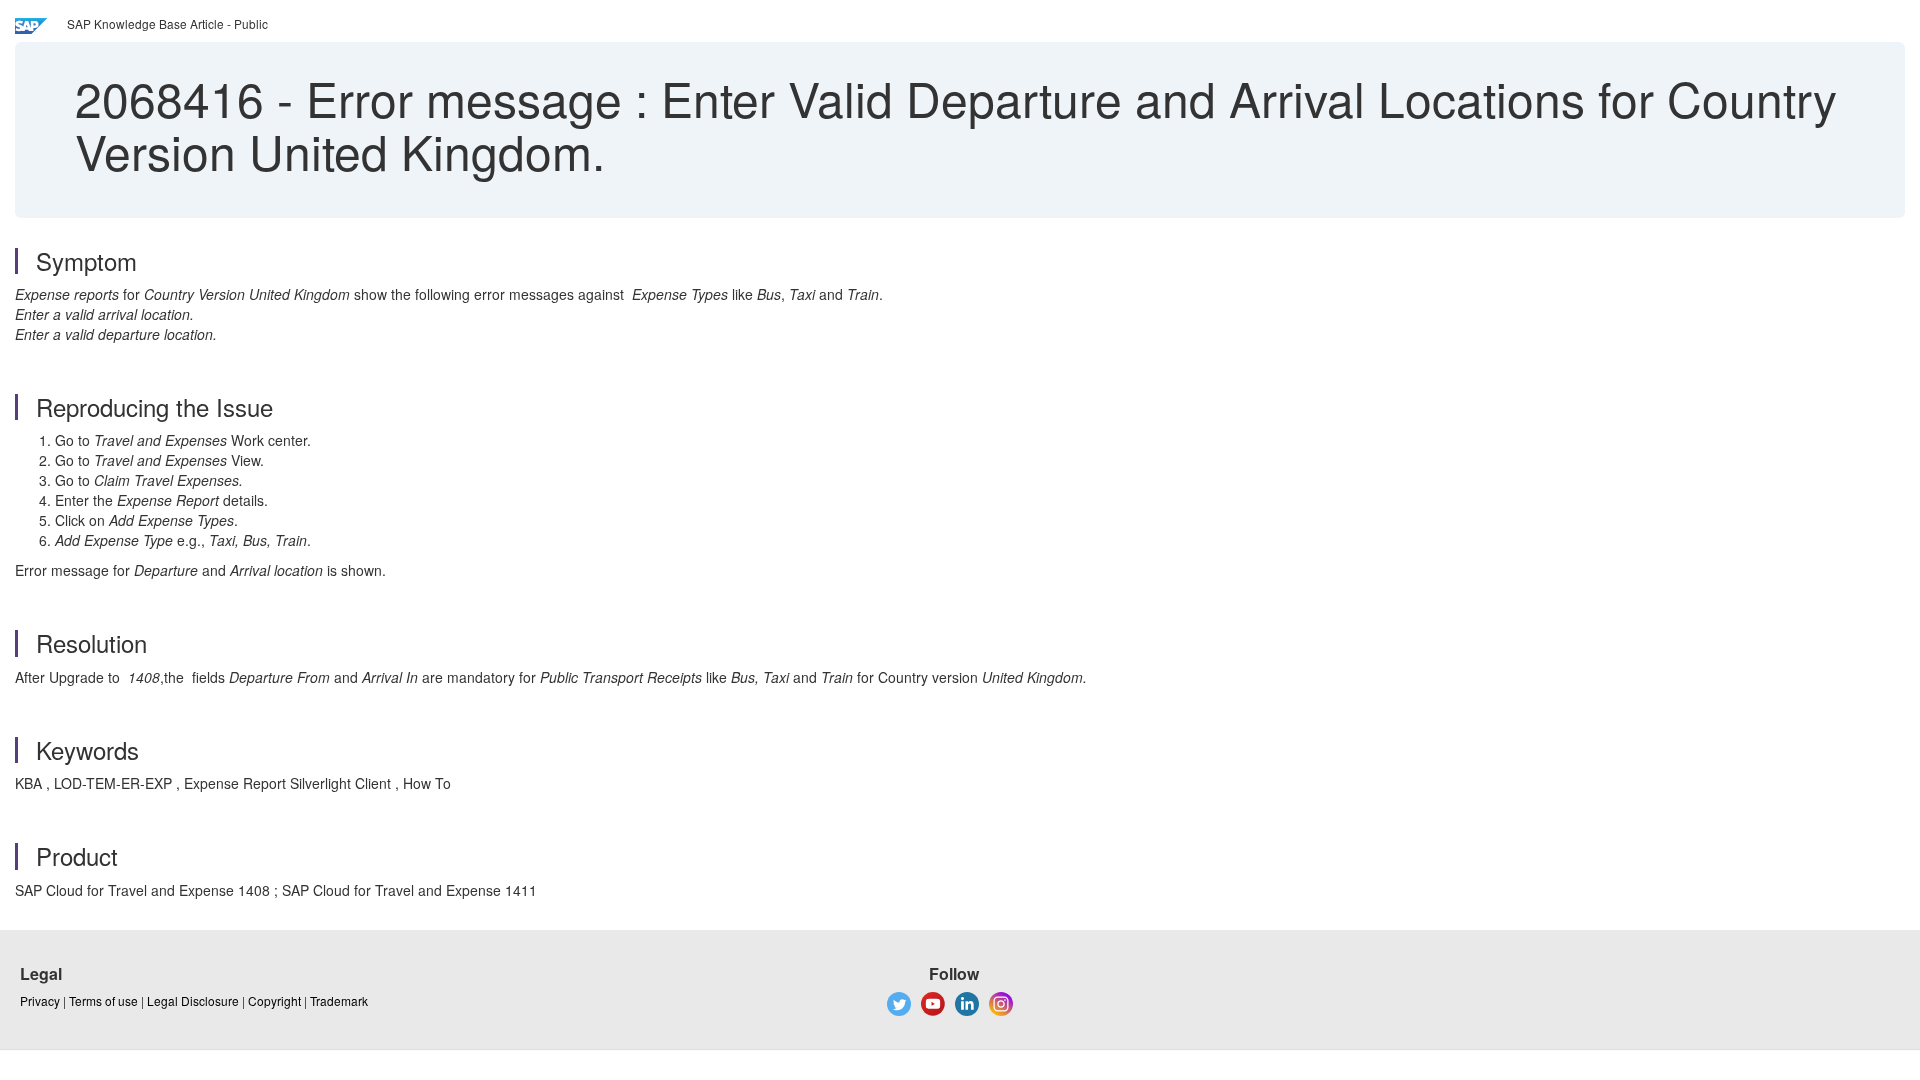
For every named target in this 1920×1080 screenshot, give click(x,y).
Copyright (274, 1000)
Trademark (339, 1000)
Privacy (40, 1000)
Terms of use (103, 1000)
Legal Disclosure (193, 1000)
